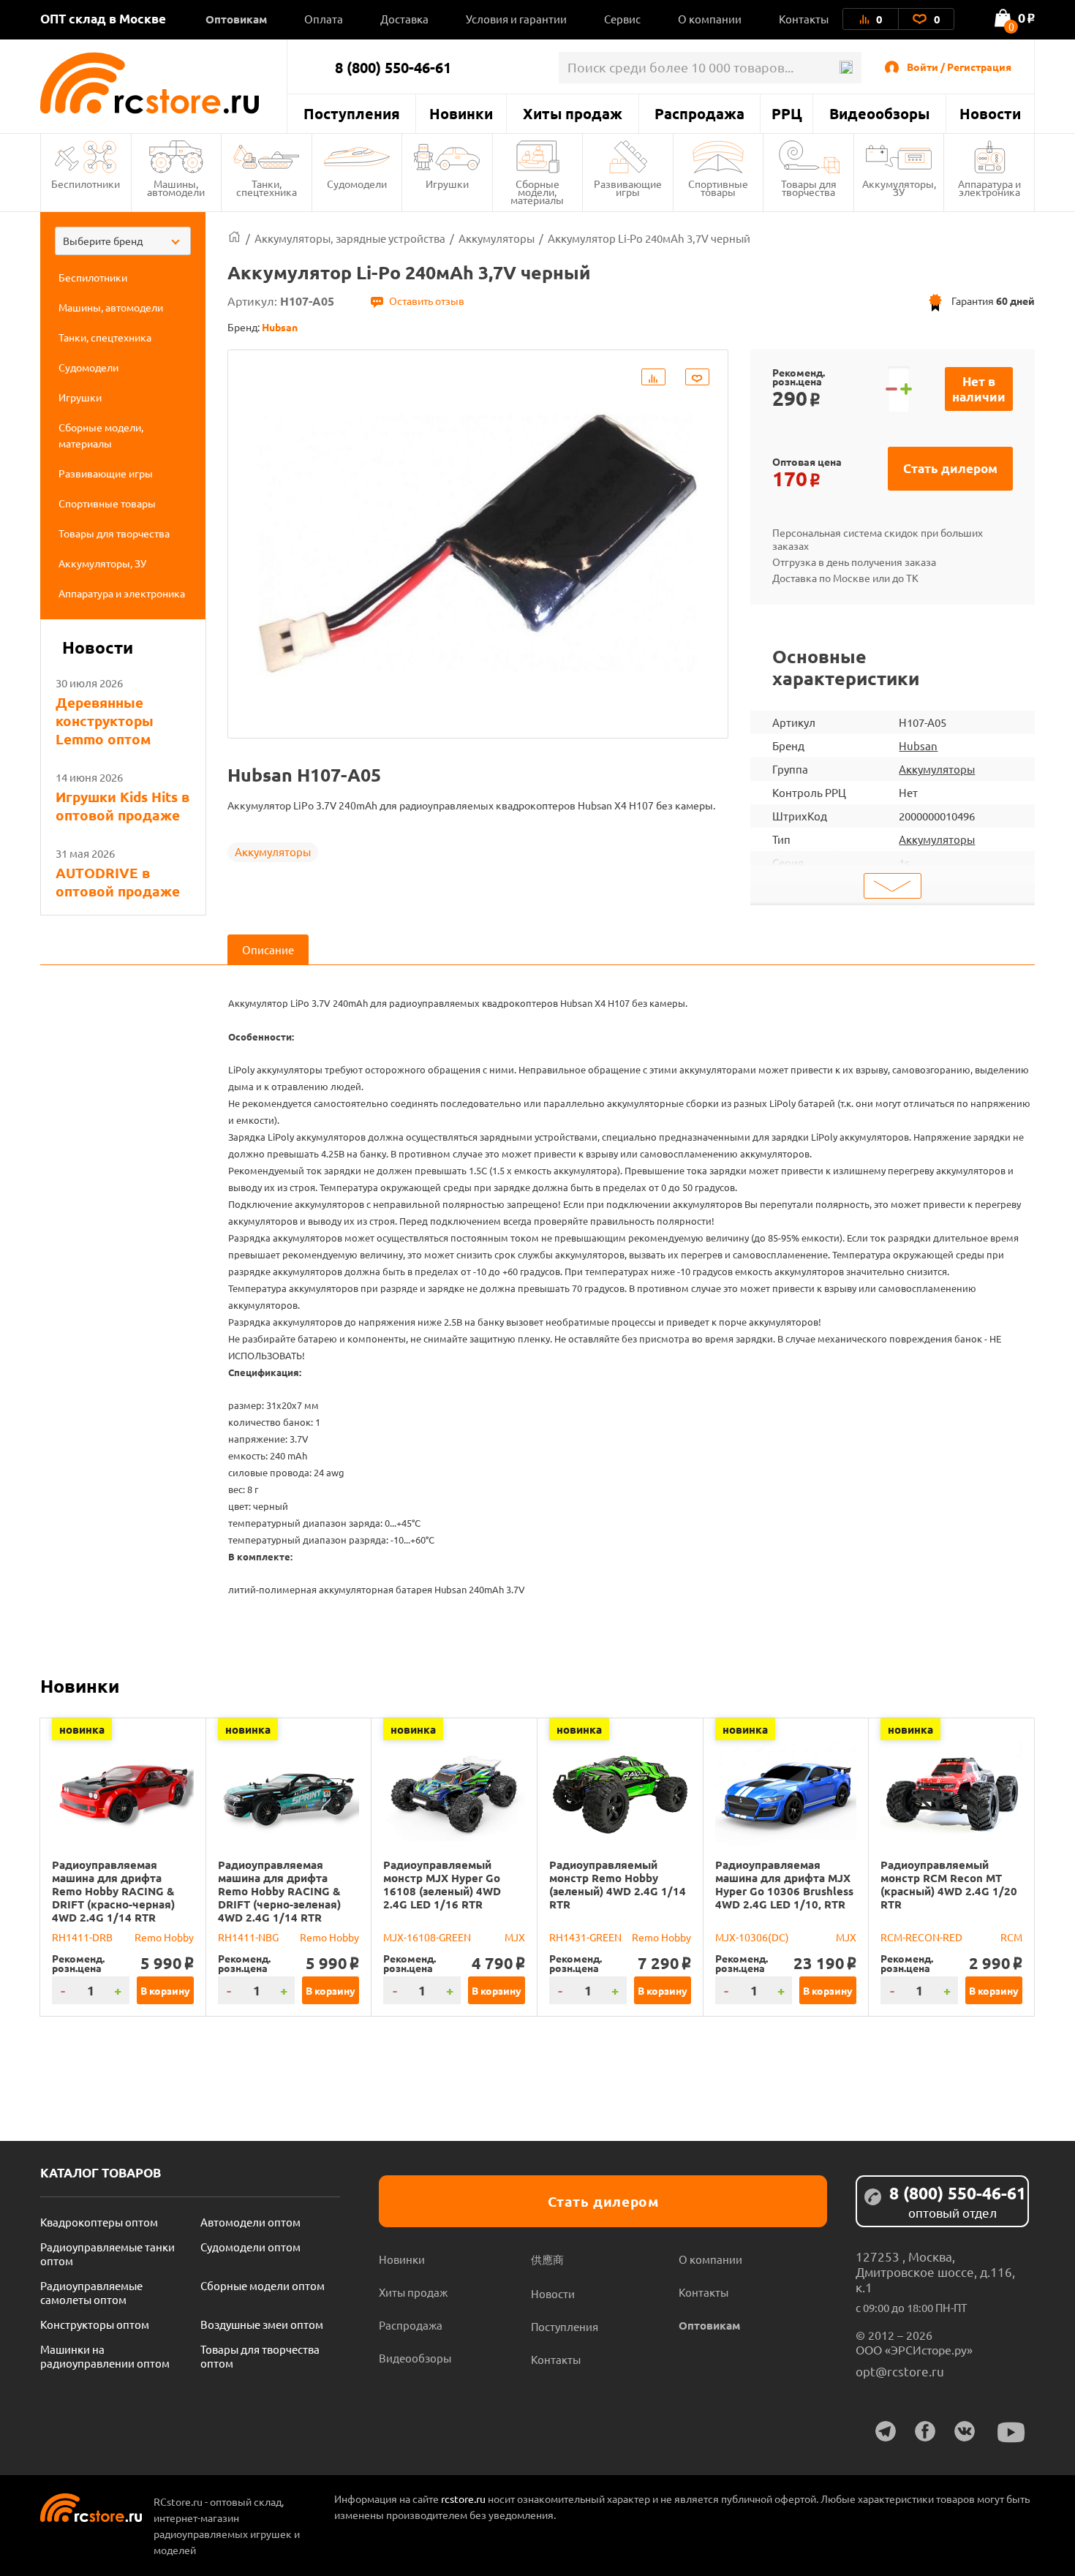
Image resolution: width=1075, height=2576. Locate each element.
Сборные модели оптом (263, 2285)
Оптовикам (236, 19)
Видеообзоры (879, 113)
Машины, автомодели (176, 188)
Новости (990, 113)
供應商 (547, 2259)
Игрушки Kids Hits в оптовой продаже (122, 806)
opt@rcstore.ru (900, 2371)
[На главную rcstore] (163, 83)
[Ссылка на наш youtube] (1011, 2432)
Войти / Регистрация (959, 67)
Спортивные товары (718, 188)
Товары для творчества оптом (260, 2356)
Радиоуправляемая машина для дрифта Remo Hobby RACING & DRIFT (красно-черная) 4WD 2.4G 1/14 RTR (113, 1891)
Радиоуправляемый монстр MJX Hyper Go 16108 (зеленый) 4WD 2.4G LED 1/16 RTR (442, 1884)
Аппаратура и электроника (989, 188)
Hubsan (918, 745)
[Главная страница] (234, 238)
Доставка (404, 19)
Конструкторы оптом (95, 2324)
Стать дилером (950, 468)
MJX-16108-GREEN (427, 1937)
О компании (710, 19)
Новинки (461, 113)
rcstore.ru (464, 2498)
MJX (515, 1937)
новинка (82, 1729)
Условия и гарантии (516, 19)
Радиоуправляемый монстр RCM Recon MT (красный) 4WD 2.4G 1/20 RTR (949, 1884)
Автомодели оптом (250, 2222)
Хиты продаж (573, 113)
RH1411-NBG (248, 1937)
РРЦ (787, 113)
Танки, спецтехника (267, 188)
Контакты (804, 19)
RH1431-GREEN (585, 1937)
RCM (1011, 1937)
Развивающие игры (628, 188)
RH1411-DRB (82, 1937)
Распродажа (699, 113)
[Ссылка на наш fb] (925, 2431)
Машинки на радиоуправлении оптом (105, 2356)
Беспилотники (86, 184)
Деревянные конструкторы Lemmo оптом (105, 721)
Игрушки (447, 184)
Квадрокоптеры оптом (99, 2222)
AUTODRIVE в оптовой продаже (118, 882)
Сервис (622, 19)
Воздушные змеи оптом (262, 2324)
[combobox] (123, 241)
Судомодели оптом (250, 2247)
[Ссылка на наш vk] (965, 2431)
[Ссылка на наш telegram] (886, 2431)
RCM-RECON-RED (921, 1937)
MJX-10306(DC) (752, 1937)
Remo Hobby (164, 1937)
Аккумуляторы (273, 851)
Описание (268, 949)
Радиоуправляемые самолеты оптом (91, 2292)
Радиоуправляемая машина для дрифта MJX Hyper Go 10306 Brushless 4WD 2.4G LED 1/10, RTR (784, 1884)
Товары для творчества (809, 188)
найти (846, 68)
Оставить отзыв (427, 301)
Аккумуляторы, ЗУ (899, 188)
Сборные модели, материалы (537, 192)
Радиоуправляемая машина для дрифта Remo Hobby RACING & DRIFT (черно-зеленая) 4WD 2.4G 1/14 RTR (279, 1891)
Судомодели (357, 184)
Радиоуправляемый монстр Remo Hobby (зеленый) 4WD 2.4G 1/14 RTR (618, 1884)
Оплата (324, 19)
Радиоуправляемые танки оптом (107, 2254)
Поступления (352, 113)
